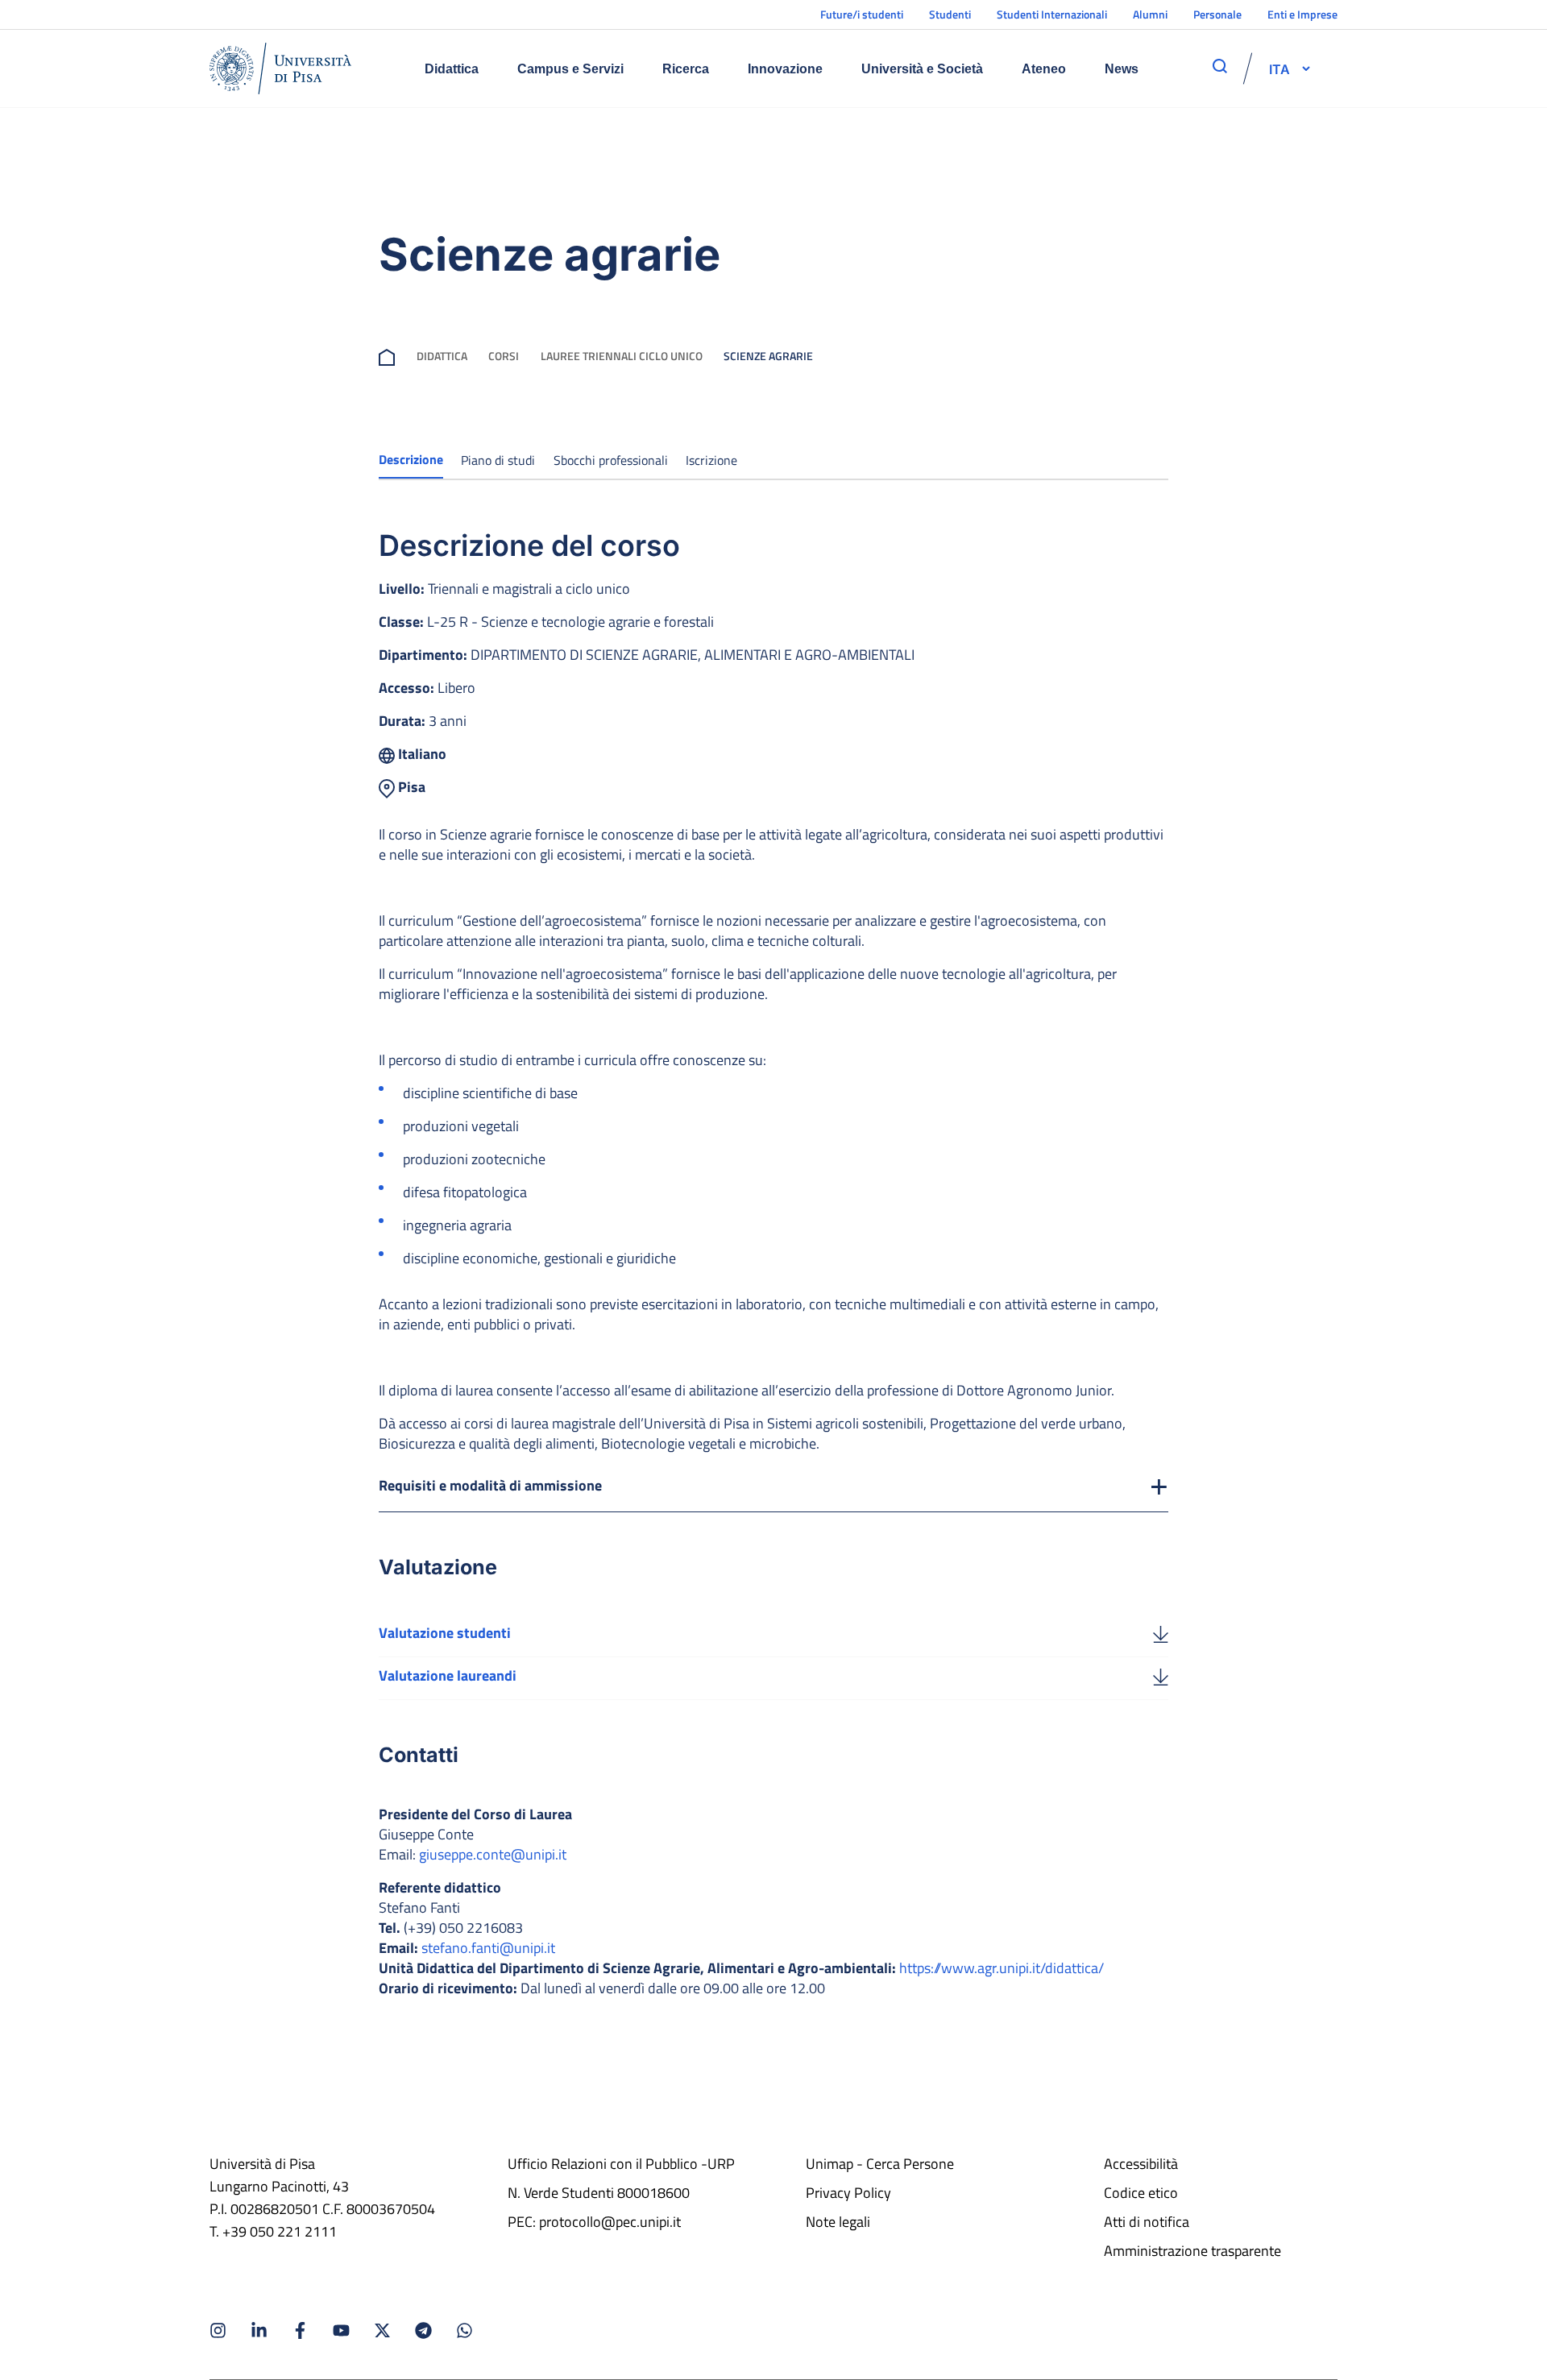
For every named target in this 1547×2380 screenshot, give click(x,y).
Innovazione (785, 69)
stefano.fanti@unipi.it (488, 1948)
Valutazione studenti (445, 1633)
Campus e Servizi (570, 69)
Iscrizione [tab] (711, 460)
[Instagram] (218, 2330)
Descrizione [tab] (411, 459)
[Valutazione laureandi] (1161, 1676)
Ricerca (686, 69)
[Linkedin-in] (259, 2330)
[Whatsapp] (465, 2330)
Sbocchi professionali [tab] (611, 460)
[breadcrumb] (387, 356)
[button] (1279, 68)
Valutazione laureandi (448, 1675)
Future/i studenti (862, 14)
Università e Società (922, 69)
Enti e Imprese (1302, 14)
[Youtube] (341, 2330)
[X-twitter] (382, 2330)
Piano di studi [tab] (498, 460)
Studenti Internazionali (1052, 14)
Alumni (1150, 14)
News (1122, 69)
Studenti (950, 14)
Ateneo (1044, 69)
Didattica (452, 69)
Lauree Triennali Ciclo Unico (622, 356)
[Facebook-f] (300, 2330)
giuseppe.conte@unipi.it (493, 1854)
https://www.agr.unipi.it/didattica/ (1002, 1968)
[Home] (280, 68)
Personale (1217, 14)
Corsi (504, 356)
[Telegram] (423, 2330)
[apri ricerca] (1220, 66)
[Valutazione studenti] (1161, 1633)
